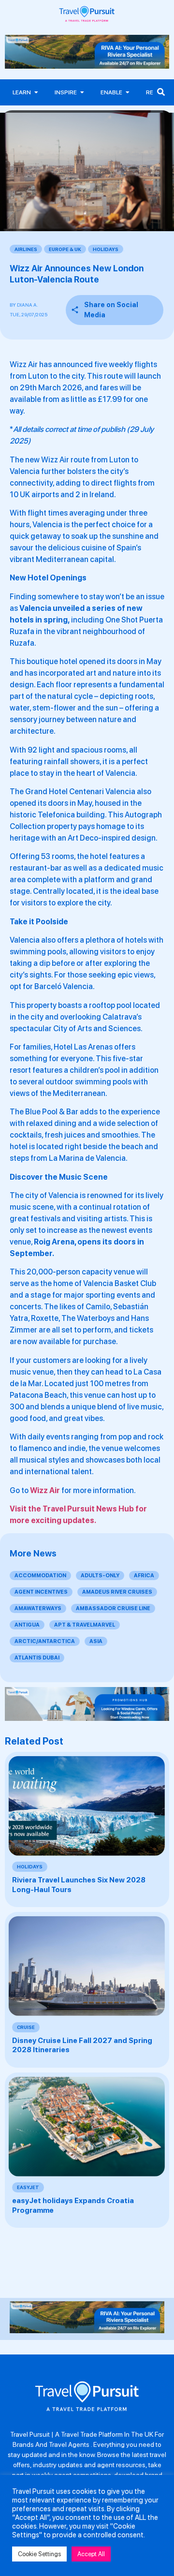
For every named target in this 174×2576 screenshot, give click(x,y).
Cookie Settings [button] (39, 2554)
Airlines (26, 249)
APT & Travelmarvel (85, 1625)
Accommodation (40, 1576)
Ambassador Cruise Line (113, 1608)
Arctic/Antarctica (45, 1641)
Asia (96, 1641)
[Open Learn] (36, 92)
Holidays (106, 249)
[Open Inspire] (82, 92)
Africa (144, 1576)
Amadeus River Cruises (117, 1592)
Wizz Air (45, 1490)
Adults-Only (100, 1576)
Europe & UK (65, 249)
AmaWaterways (38, 1608)
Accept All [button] (91, 2554)
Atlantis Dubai (37, 1658)
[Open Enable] (128, 92)
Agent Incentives (41, 1592)
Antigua (27, 1625)
